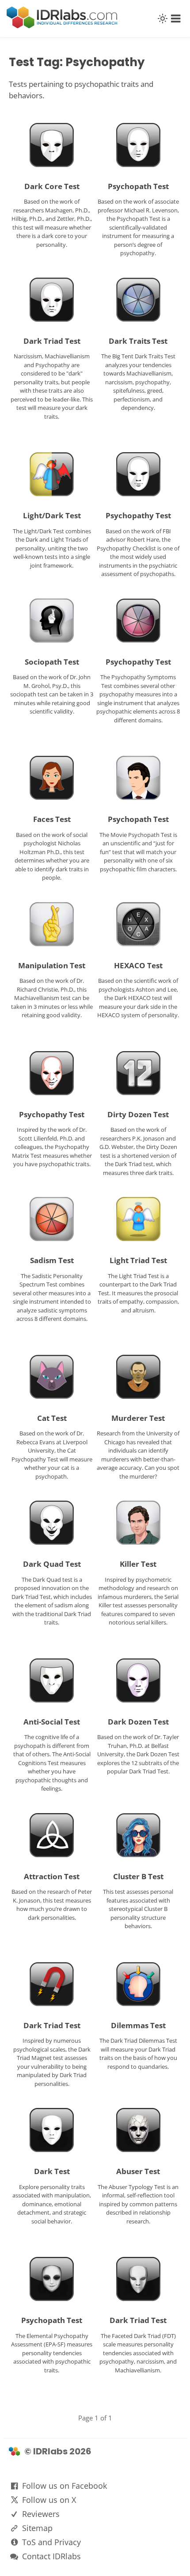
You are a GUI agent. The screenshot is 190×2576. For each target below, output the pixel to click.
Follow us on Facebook (65, 2486)
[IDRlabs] (62, 26)
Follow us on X (49, 2500)
